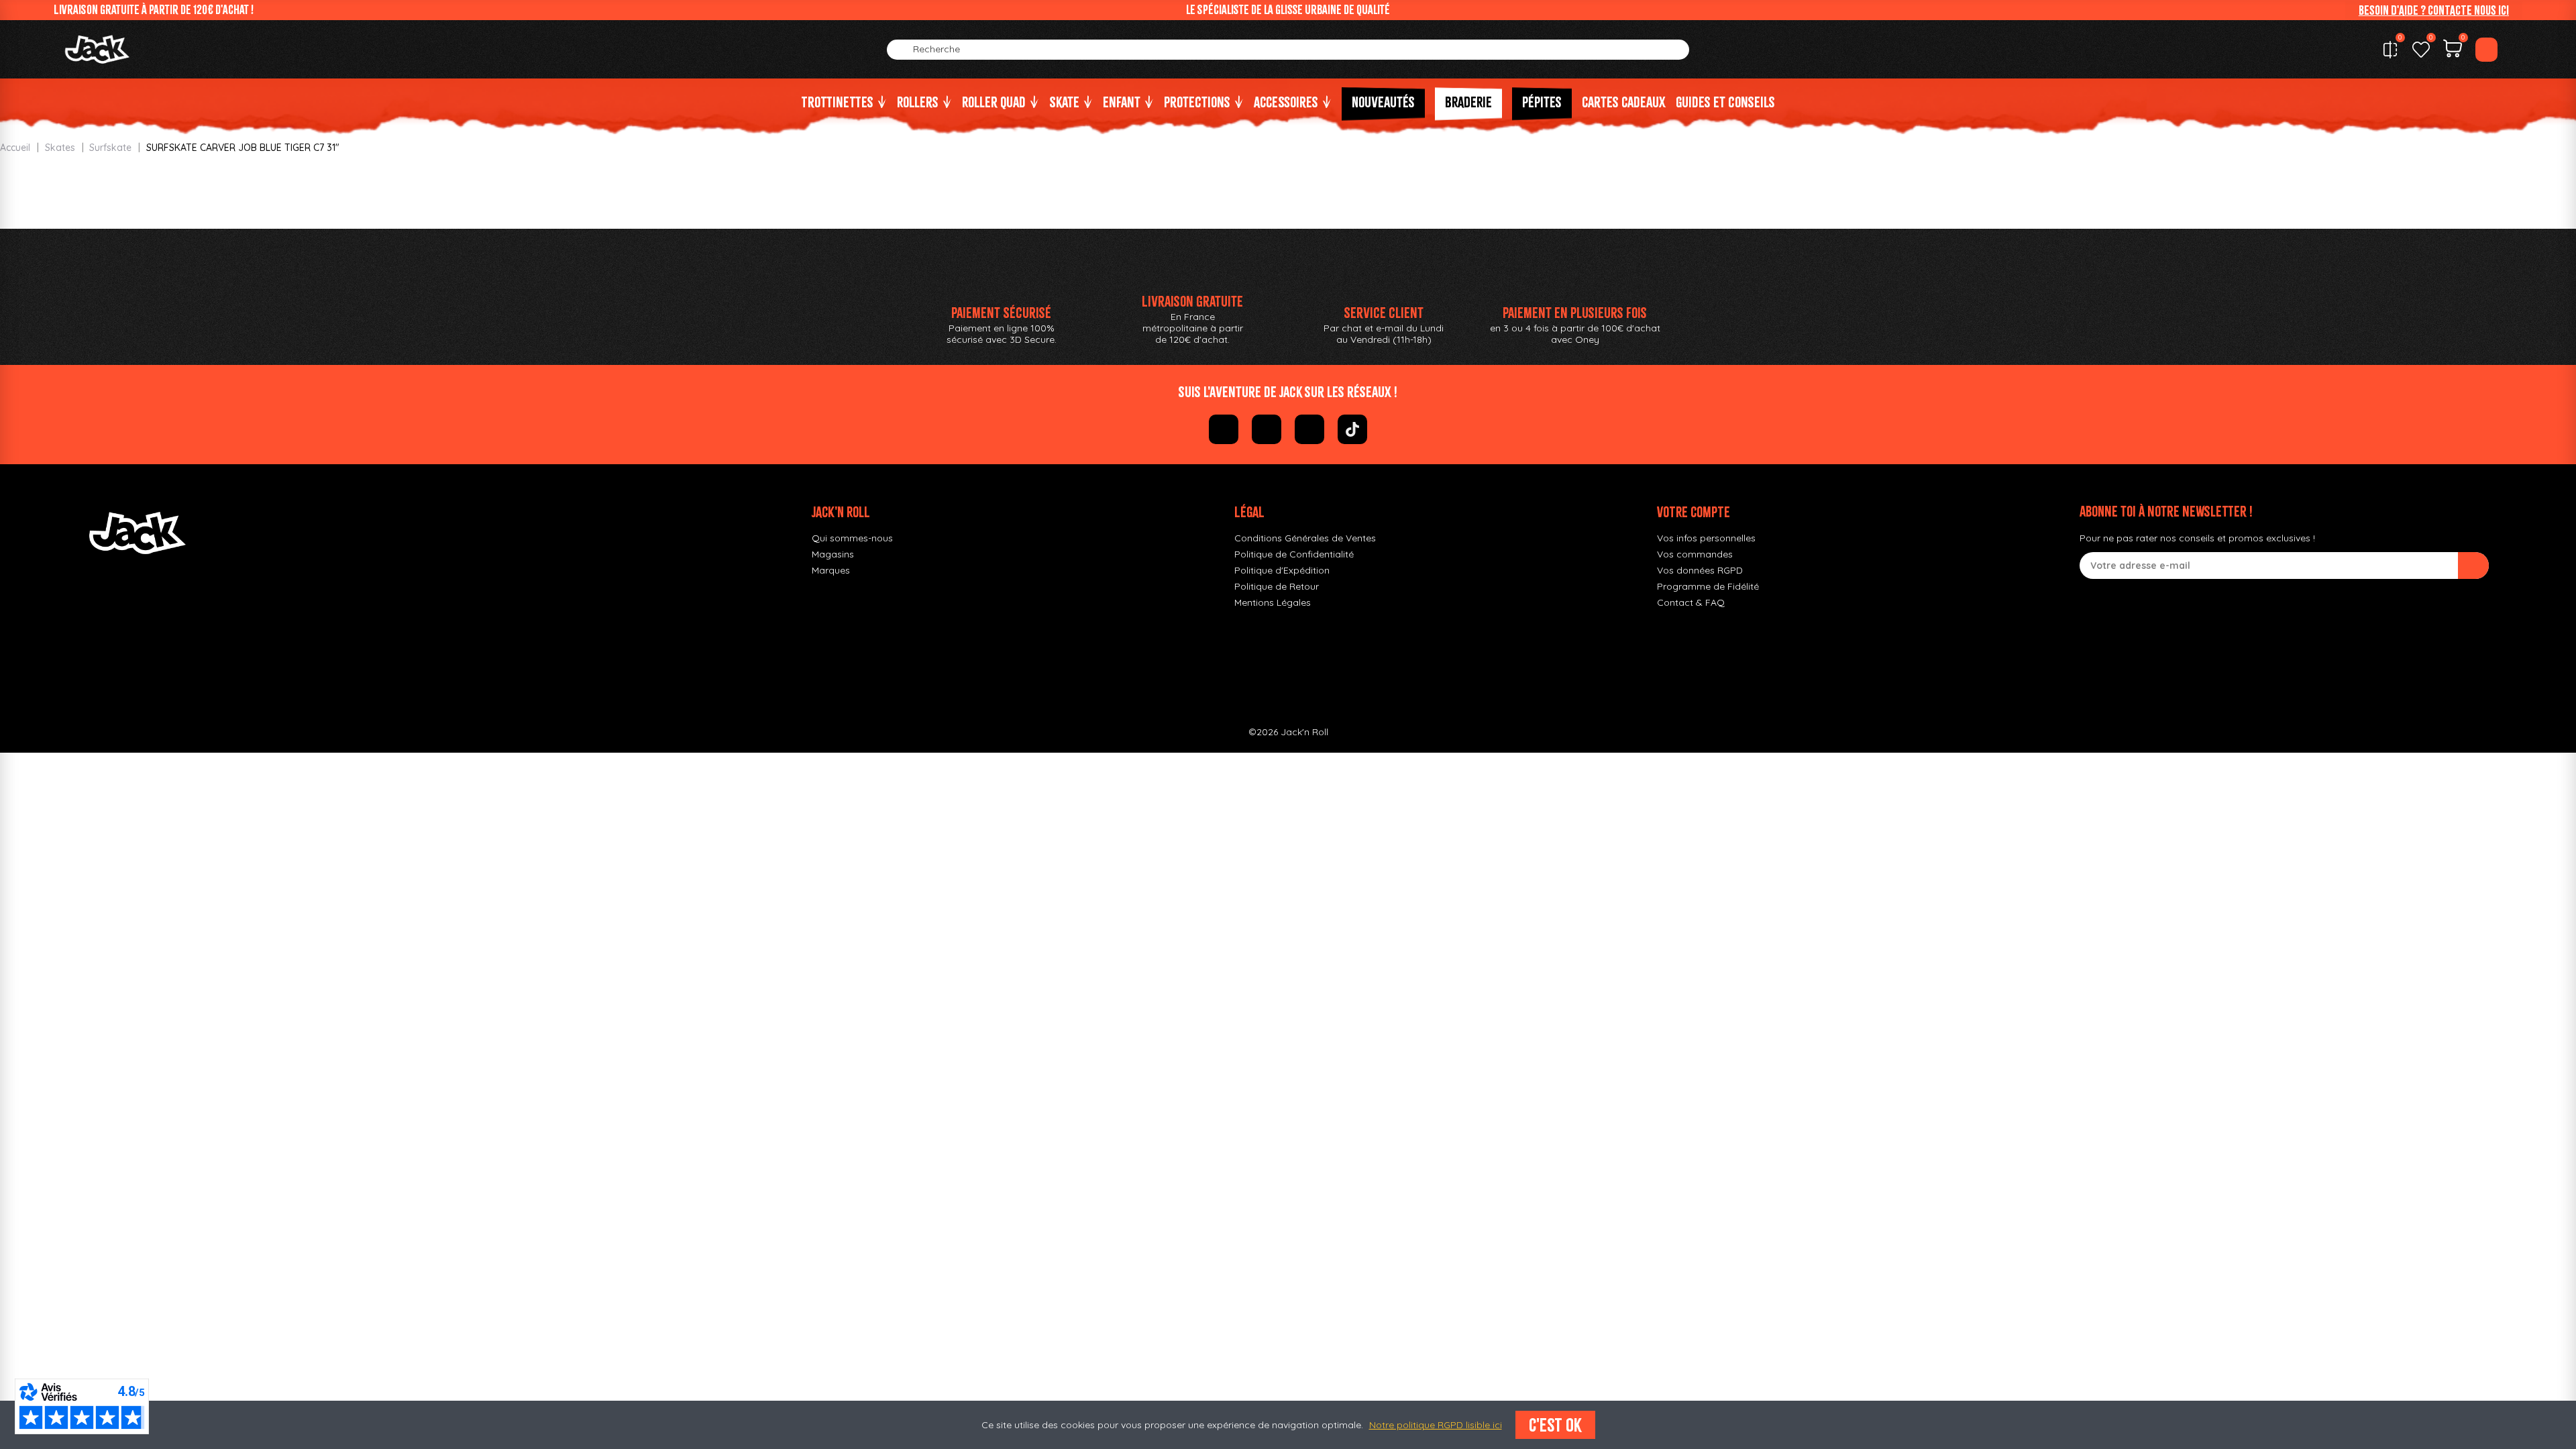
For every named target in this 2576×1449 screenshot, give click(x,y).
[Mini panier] (2453, 50)
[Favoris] (2421, 50)
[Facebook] (1224, 429)
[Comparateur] (2390, 50)
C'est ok (1555, 1425)
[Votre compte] (2486, 50)
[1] (2473, 566)
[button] (2434, 10)
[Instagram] (1267, 429)
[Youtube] (1309, 429)
